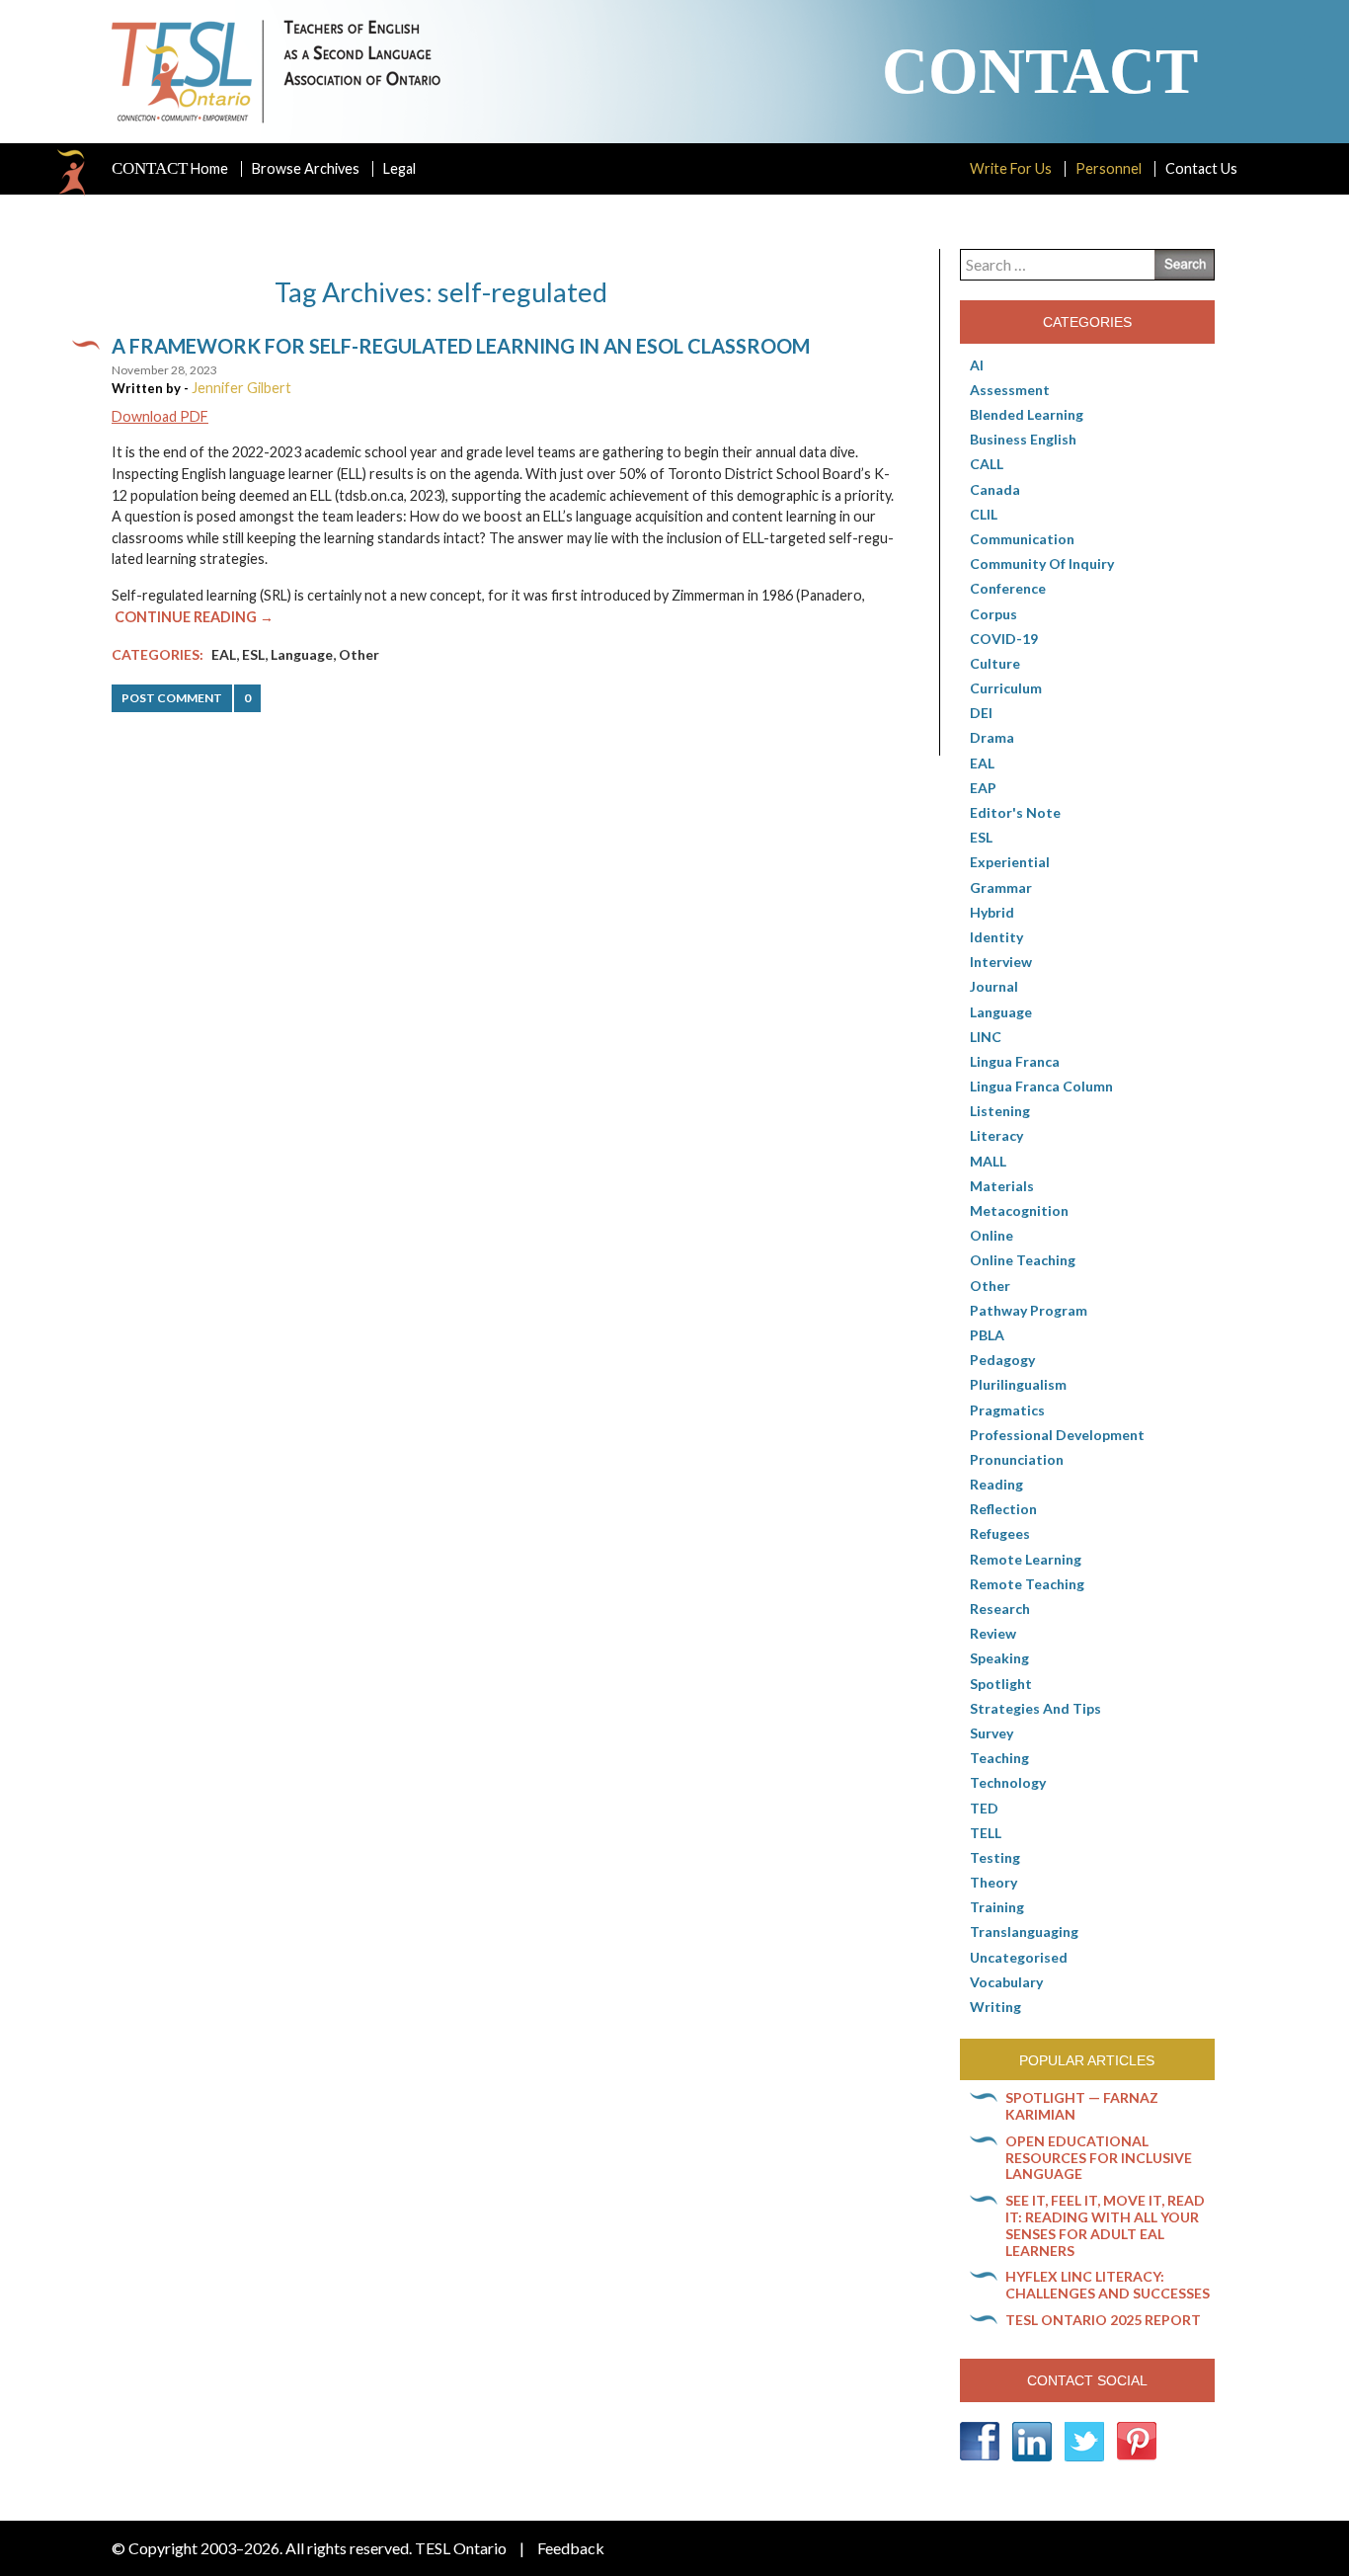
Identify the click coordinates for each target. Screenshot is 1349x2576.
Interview (1001, 962)
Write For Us (1011, 168)
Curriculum (1006, 688)
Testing (995, 1857)
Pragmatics (1007, 1410)
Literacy (996, 1135)
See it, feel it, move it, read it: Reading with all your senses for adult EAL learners (1105, 2225)
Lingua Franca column (1041, 1086)
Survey (992, 1733)
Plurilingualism (1018, 1384)
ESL (253, 654)
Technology (1008, 1782)
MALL (988, 1161)
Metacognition (1019, 1210)
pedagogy (1002, 1360)
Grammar (1001, 887)
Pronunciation (1017, 1459)
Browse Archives (306, 168)
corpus (993, 614)
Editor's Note (1015, 812)
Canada (995, 489)
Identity (996, 937)
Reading (996, 1484)
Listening (1000, 1111)
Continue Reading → (194, 617)
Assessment (1010, 390)
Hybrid (992, 912)
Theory (993, 1882)
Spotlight (1001, 1684)
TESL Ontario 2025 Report (1103, 2320)
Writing (995, 2007)
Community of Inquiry (1042, 563)
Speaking (999, 1658)
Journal (994, 986)
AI (977, 365)
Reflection (1003, 1509)
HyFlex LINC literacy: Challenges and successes (1108, 2285)
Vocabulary (1006, 1982)
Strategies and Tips (1035, 1708)
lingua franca (1015, 1061)
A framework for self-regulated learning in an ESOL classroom (461, 346)
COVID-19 (1004, 639)
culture (995, 663)
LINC (986, 1037)
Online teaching (1023, 1260)
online (992, 1235)
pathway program (1029, 1310)
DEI (981, 713)
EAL (224, 654)
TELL (986, 1833)
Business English (1023, 439)
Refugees (1000, 1533)
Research (1000, 1609)
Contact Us (1201, 168)
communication (1022, 539)
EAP (983, 788)
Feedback (571, 2548)
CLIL (984, 514)
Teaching (999, 1758)
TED (984, 1808)
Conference (1008, 588)
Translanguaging (1024, 1932)
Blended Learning (1027, 414)
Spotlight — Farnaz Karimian (1082, 2106)
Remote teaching (1027, 1584)
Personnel (1109, 168)
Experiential (1010, 862)
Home (170, 169)
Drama (992, 737)
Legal (399, 168)
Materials (1002, 1186)
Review (993, 1633)
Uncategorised (1019, 1957)
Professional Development (1057, 1435)
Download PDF (160, 416)
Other (359, 654)
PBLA (987, 1335)
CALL (987, 464)
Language (302, 654)
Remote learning (1026, 1559)
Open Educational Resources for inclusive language (1099, 2158)
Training (997, 1907)
